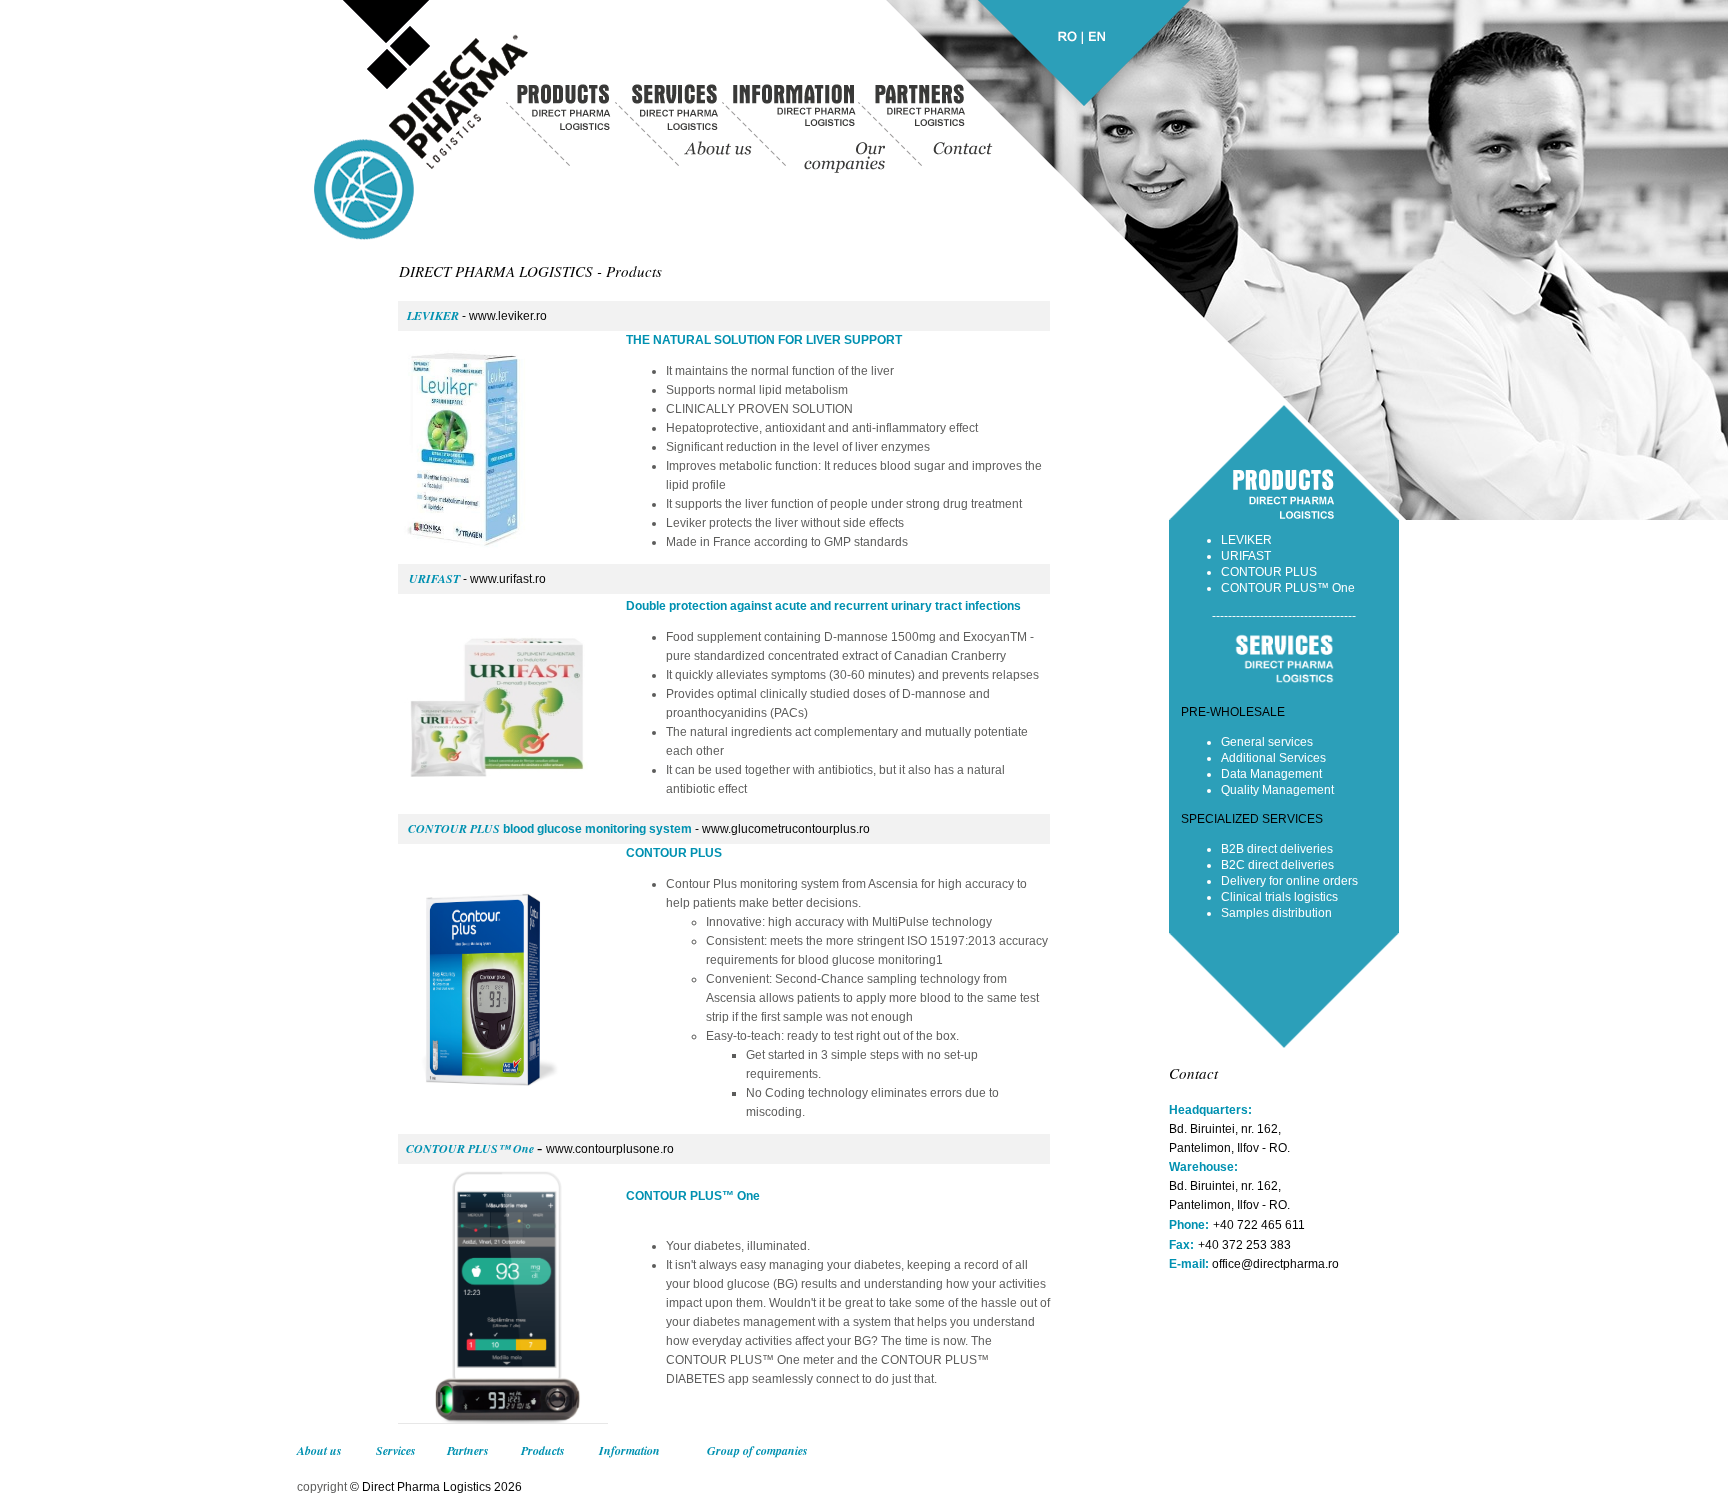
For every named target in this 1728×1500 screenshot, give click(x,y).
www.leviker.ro (508, 316)
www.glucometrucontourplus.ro (786, 829)
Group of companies (757, 1450)
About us (319, 1450)
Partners (468, 1450)
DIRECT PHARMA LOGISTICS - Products (530, 271)
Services (396, 1450)
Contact (1193, 1073)
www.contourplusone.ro (610, 1149)
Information (629, 1450)
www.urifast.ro (508, 579)
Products (543, 1450)
